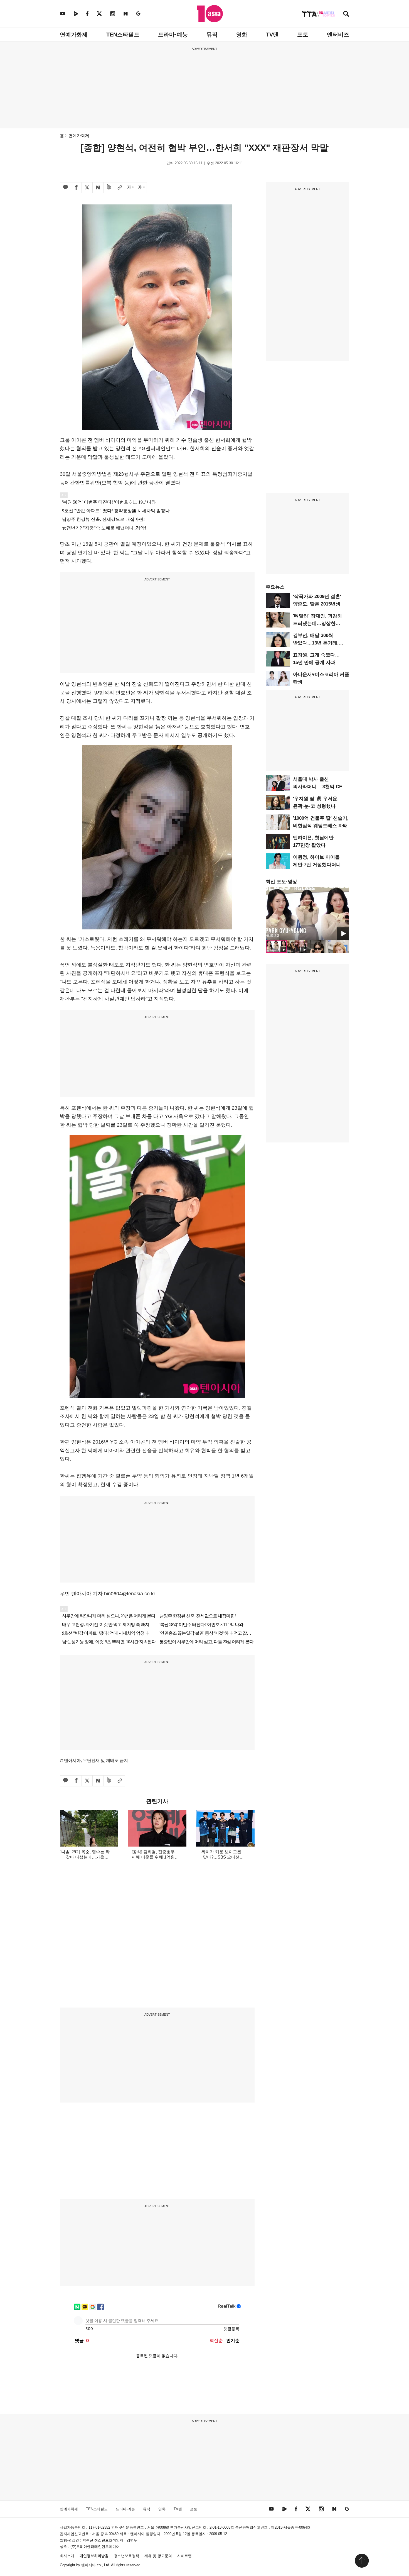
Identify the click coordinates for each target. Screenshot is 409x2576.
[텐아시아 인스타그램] (113, 14)
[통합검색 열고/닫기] (346, 14)
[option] (307, 914)
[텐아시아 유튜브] (63, 14)
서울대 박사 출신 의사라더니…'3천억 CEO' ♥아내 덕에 (320, 787)
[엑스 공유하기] (87, 188)
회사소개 (67, 2556)
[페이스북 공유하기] (76, 188)
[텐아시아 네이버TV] (76, 14)
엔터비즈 (338, 35)
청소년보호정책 (126, 2556)
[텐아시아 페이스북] (87, 14)
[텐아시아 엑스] (99, 14)
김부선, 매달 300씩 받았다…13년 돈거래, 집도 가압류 (316, 643)
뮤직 (212, 35)
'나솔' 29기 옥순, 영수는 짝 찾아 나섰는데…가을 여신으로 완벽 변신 (85, 1857)
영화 (242, 35)
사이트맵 (184, 2556)
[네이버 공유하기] (98, 188)
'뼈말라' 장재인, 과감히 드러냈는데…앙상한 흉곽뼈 (317, 623)
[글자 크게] (130, 188)
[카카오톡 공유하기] (65, 188)
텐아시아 (88, 2565)
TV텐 (272, 35)
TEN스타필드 (123, 35)
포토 (303, 35)
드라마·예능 (173, 35)
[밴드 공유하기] (109, 188)
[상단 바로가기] (362, 2561)
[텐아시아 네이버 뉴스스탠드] (126, 14)
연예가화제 (74, 35)
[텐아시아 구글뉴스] (138, 14)
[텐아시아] (210, 14)
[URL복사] (120, 188)
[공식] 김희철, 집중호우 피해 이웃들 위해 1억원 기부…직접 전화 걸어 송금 (153, 1857)
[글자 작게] (141, 188)
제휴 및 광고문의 (158, 2556)
